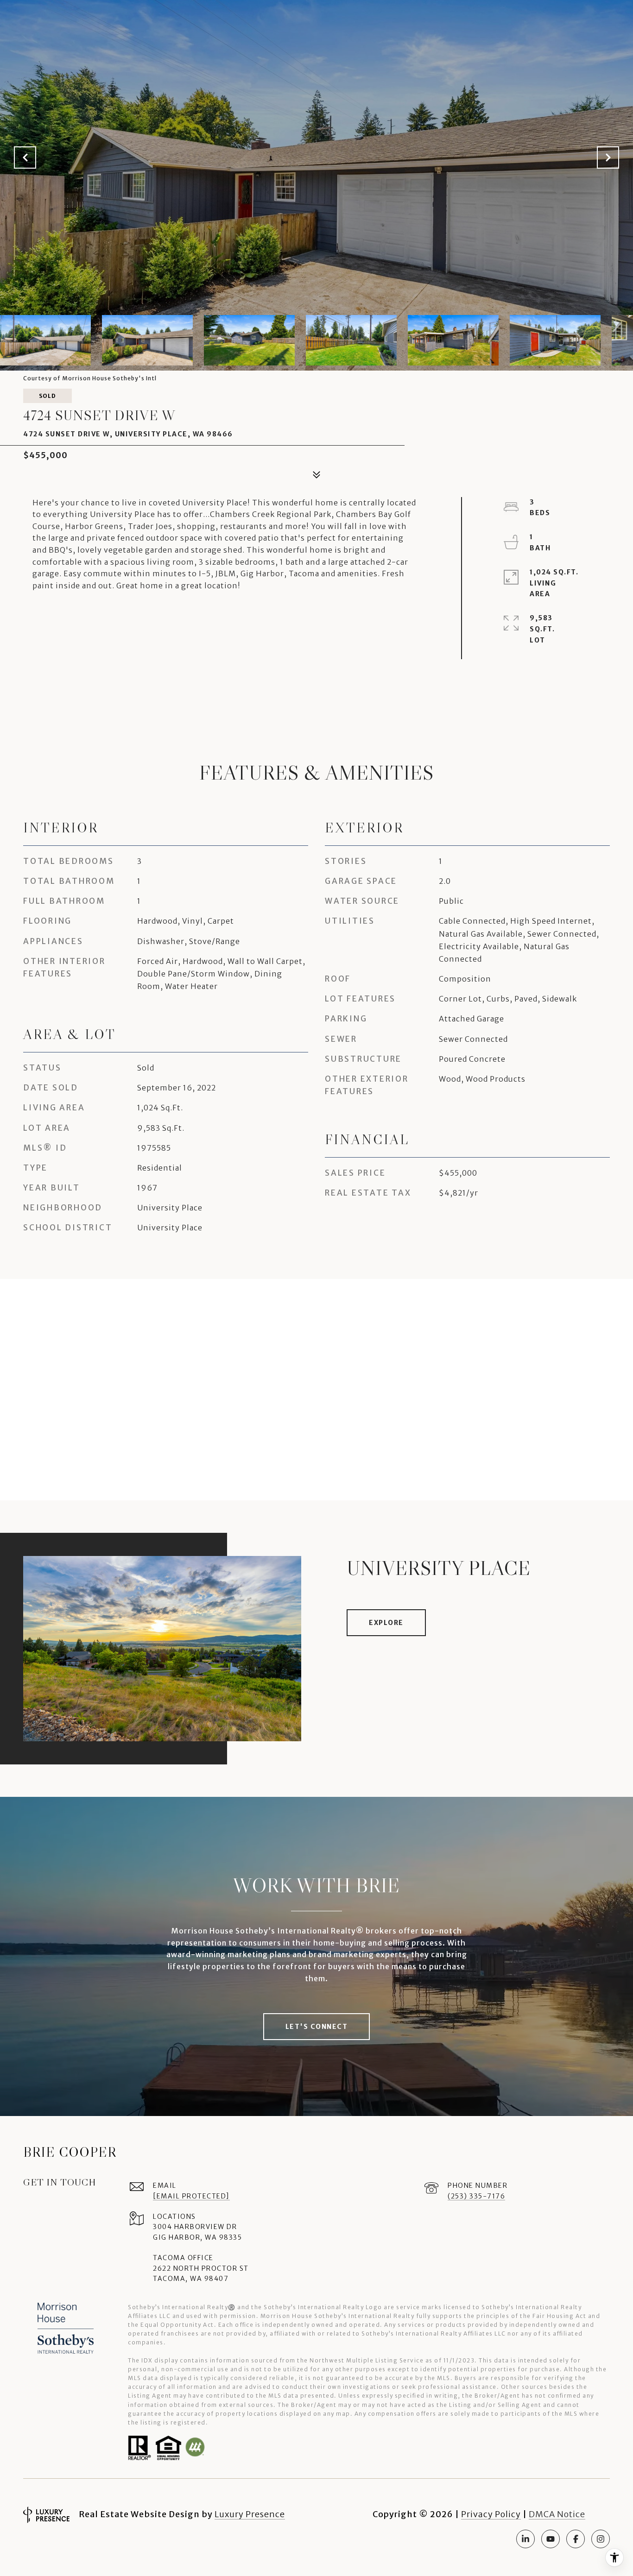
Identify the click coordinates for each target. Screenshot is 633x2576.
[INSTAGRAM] (601, 2539)
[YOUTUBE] (551, 2539)
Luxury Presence (250, 2514)
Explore (386, 1623)
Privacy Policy (491, 2514)
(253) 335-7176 (476, 2196)
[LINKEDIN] (525, 2539)
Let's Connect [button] (317, 2027)
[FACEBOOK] (576, 2539)
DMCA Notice (557, 2514)
